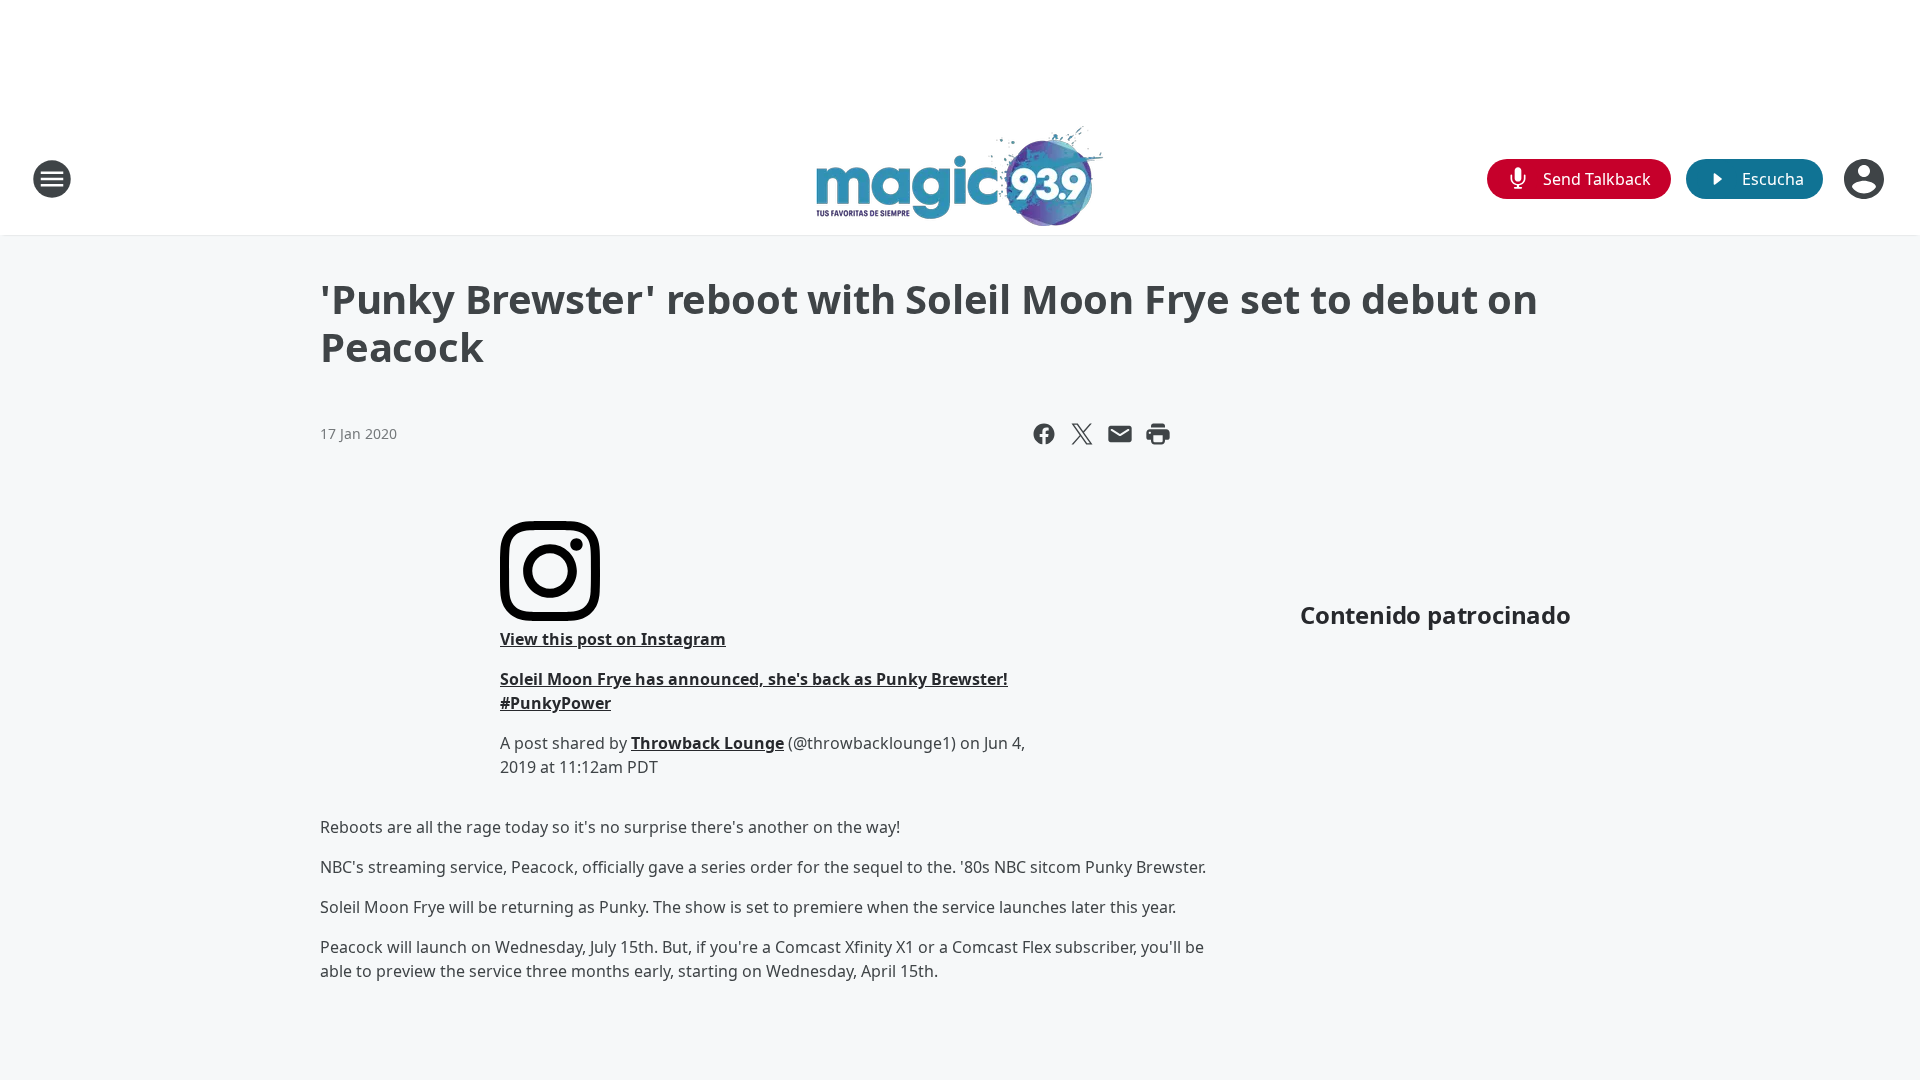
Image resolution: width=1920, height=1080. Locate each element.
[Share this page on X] (1082, 434)
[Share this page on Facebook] (1044, 434)
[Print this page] (1158, 434)
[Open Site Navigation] (52, 179)
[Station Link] (960, 178)
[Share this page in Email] (1120, 434)
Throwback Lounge (707, 743)
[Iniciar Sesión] (1866, 179)
